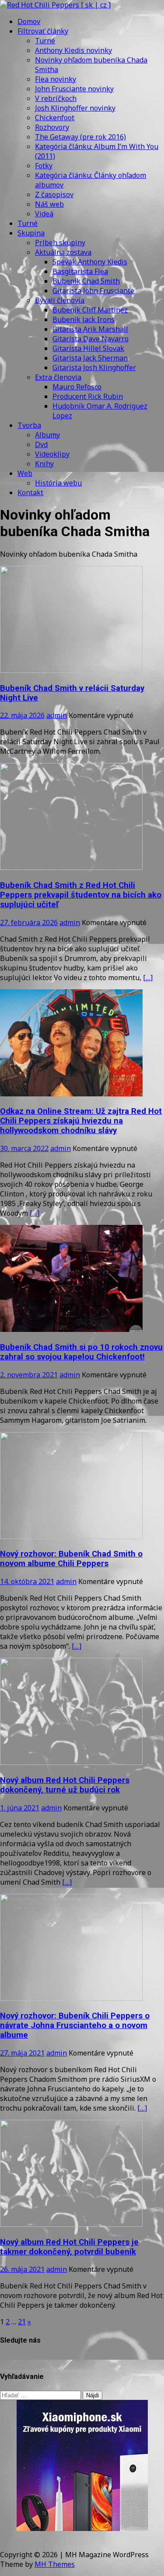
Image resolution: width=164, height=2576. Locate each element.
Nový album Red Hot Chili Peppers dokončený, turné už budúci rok (65, 1785)
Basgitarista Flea (80, 271)
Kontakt (30, 492)
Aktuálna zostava (63, 252)
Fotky (44, 166)
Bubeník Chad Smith (86, 281)
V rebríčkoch (56, 98)
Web (25, 473)
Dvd (41, 444)
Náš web (49, 204)
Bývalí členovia (60, 300)
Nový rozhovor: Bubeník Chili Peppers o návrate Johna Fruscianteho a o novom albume (75, 2025)
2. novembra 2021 (29, 1375)
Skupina (31, 233)
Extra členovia (58, 377)
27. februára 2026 (29, 922)
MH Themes (55, 2564)
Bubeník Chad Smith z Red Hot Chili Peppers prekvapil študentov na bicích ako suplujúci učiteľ (81, 895)
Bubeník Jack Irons (84, 319)
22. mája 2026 (22, 715)
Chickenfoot (55, 118)
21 (22, 2322)
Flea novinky (56, 79)
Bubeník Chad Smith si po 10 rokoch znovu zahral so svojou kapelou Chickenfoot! (81, 1352)
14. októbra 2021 (27, 1581)
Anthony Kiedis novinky (73, 50)
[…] (148, 978)
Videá (44, 214)
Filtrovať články (43, 31)
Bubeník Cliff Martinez (90, 310)
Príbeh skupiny (60, 243)
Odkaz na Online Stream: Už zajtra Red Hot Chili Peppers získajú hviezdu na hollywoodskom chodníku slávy (81, 1121)
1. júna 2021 (20, 1808)
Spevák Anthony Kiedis (90, 262)
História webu (58, 483)
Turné (45, 41)
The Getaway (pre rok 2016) (80, 137)
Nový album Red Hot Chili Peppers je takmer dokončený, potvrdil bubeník (69, 2247)
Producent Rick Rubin (88, 396)
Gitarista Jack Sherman (90, 358)
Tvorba (29, 425)
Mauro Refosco (77, 387)
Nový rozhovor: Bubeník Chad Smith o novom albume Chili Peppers (71, 1559)
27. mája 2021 (22, 2053)
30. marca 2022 (24, 1148)
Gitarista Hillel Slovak (88, 348)
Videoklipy (52, 454)
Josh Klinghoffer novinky (75, 108)
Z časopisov (54, 194)
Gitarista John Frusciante (93, 291)
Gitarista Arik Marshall (90, 329)
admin (57, 715)
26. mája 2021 (22, 2269)
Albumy (47, 435)
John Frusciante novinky (74, 89)
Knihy (44, 464)
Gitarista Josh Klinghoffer (94, 368)
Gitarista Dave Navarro (91, 339)
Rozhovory (52, 127)
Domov (29, 21)
